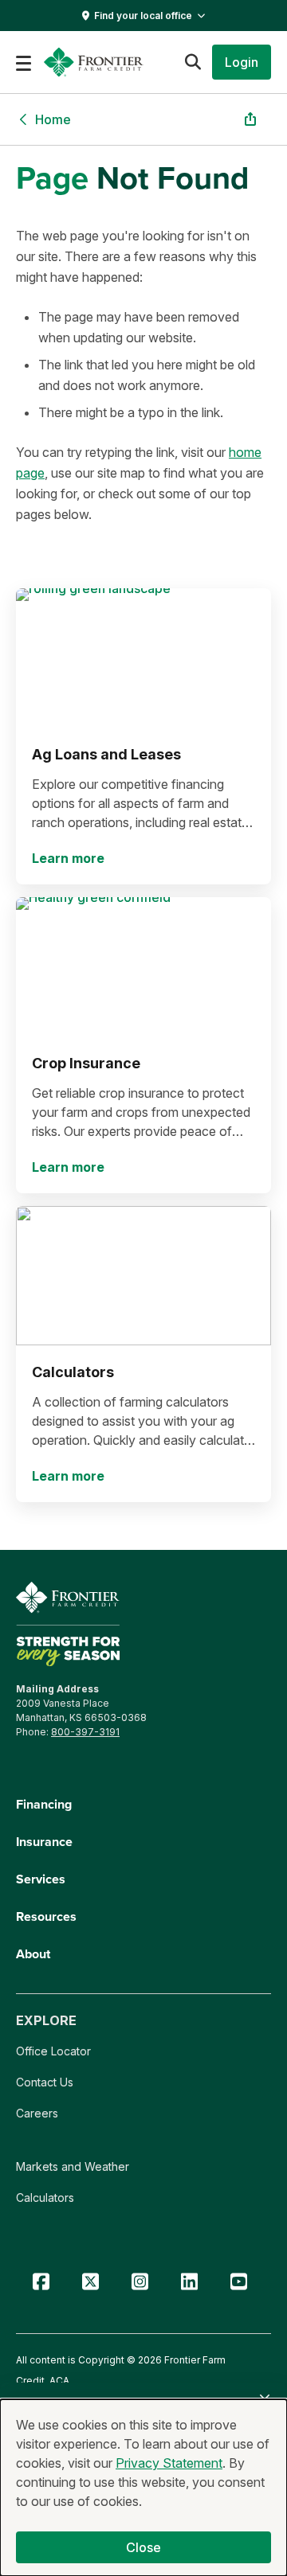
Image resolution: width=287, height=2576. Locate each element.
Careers (37, 2113)
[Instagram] (140, 2282)
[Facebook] (41, 2282)
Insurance (44, 1842)
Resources (46, 1916)
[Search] (193, 62)
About (33, 1954)
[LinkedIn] (189, 2282)
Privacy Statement (169, 2463)
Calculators (45, 2197)
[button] (242, 62)
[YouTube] (238, 2282)
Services (41, 1879)
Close (144, 2547)
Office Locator (53, 2051)
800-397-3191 (85, 1732)
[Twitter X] (90, 2282)
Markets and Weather (73, 2166)
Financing (44, 1804)
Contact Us (45, 2082)
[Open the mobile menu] (24, 62)
